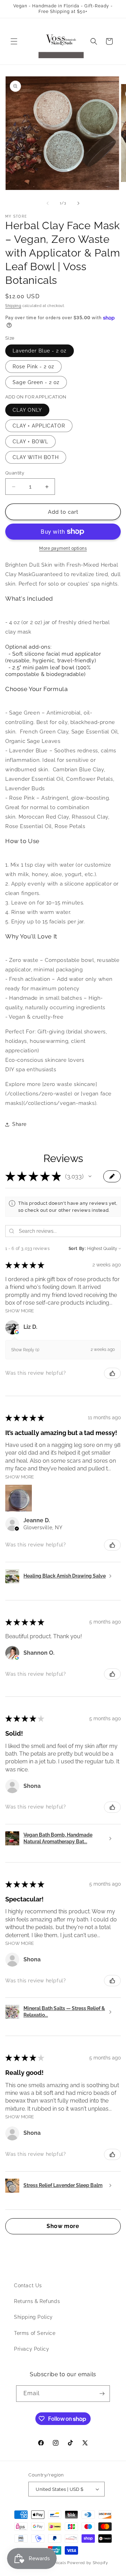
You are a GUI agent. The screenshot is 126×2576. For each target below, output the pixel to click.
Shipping (13, 306)
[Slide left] (48, 203)
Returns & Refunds (37, 2301)
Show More (20, 1311)
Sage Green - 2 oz (36, 382)
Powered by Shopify (88, 2563)
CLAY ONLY (27, 410)
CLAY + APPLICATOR (39, 426)
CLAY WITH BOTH (36, 457)
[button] (14, 41)
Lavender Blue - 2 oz (40, 351)
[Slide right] (78, 203)
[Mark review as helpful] (112, 1373)
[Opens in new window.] (17, 1332)
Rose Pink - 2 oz (33, 367)
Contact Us (28, 2285)
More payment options (63, 548)
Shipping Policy (33, 2317)
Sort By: (77, 1249)
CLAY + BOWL (30, 442)
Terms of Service (35, 2333)
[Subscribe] (102, 2394)
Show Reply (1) (25, 1350)
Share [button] (19, 1124)
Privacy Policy (31, 2349)
